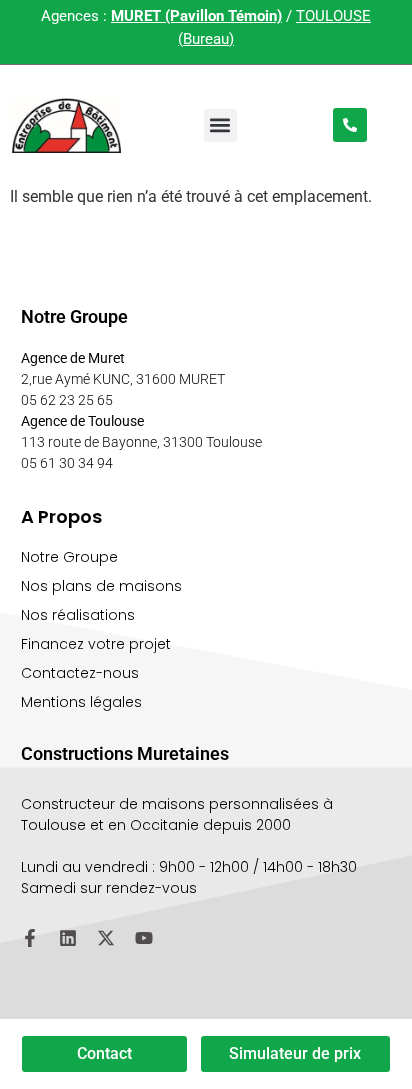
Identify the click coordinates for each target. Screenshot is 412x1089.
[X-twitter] (106, 938)
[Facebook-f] (30, 938)
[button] (220, 125)
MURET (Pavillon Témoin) (196, 16)
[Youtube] (144, 938)
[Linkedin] (68, 938)
